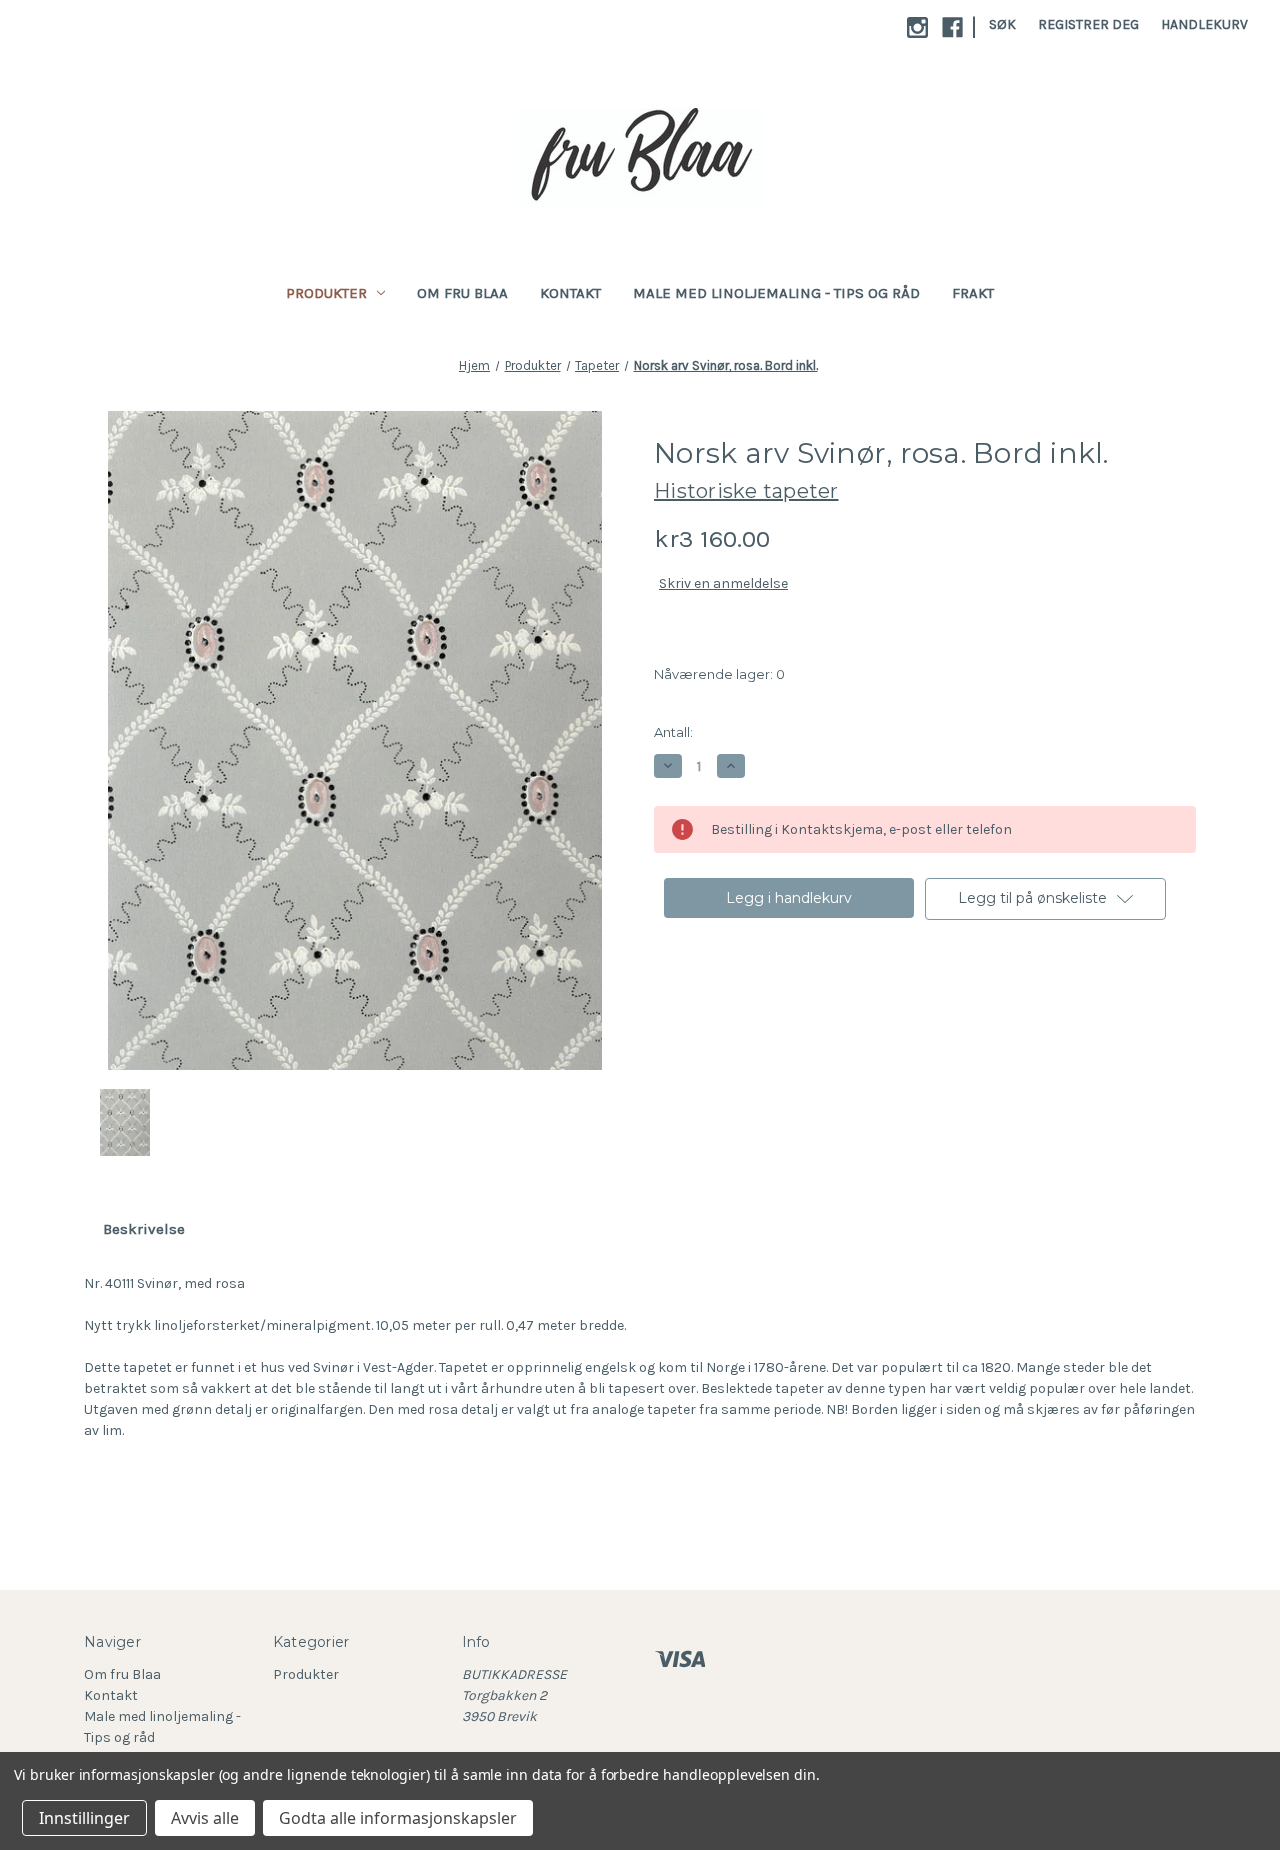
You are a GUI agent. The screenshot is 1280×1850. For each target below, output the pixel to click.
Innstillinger (84, 1818)
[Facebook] (952, 27)
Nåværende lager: (719, 674)
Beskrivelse (144, 1229)
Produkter (326, 293)
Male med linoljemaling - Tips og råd (776, 293)
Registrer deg (1088, 24)
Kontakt (570, 293)
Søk (1002, 24)
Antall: (673, 732)
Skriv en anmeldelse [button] (723, 583)
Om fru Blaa (462, 293)
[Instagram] (917, 27)
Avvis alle (205, 1818)
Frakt (973, 293)
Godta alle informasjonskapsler (398, 1818)
